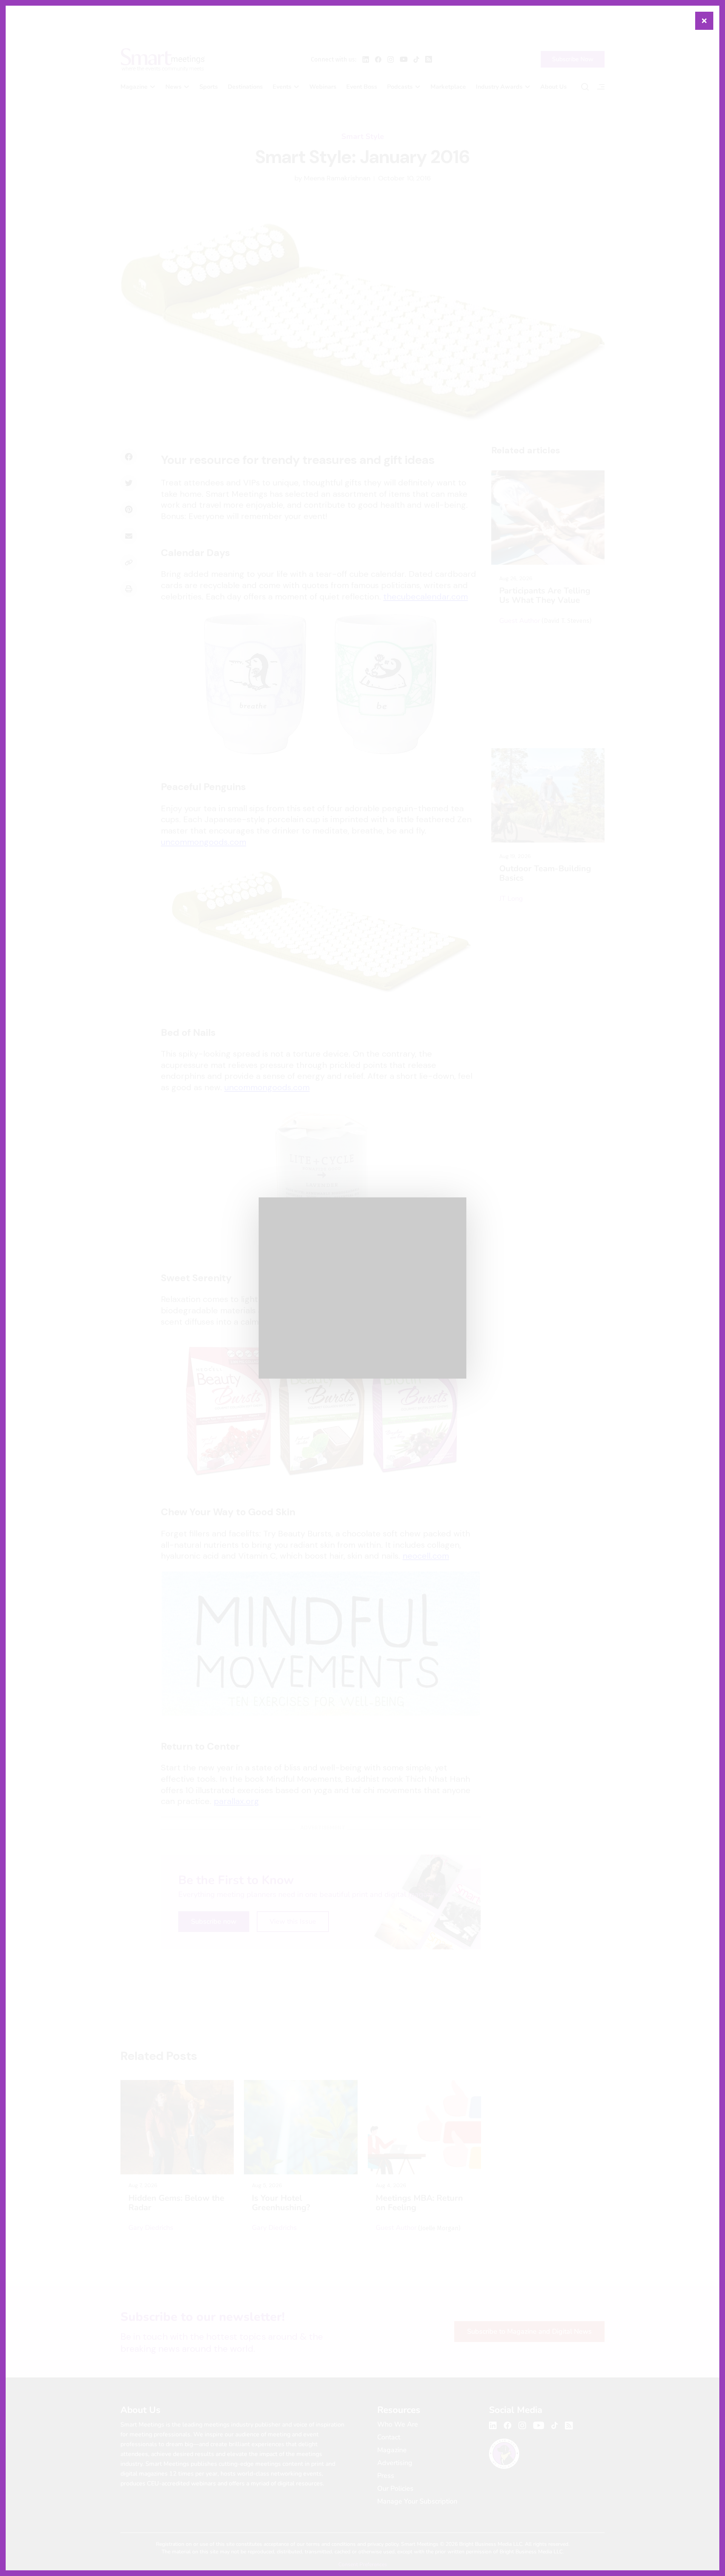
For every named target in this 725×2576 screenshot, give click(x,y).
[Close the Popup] (704, 21)
